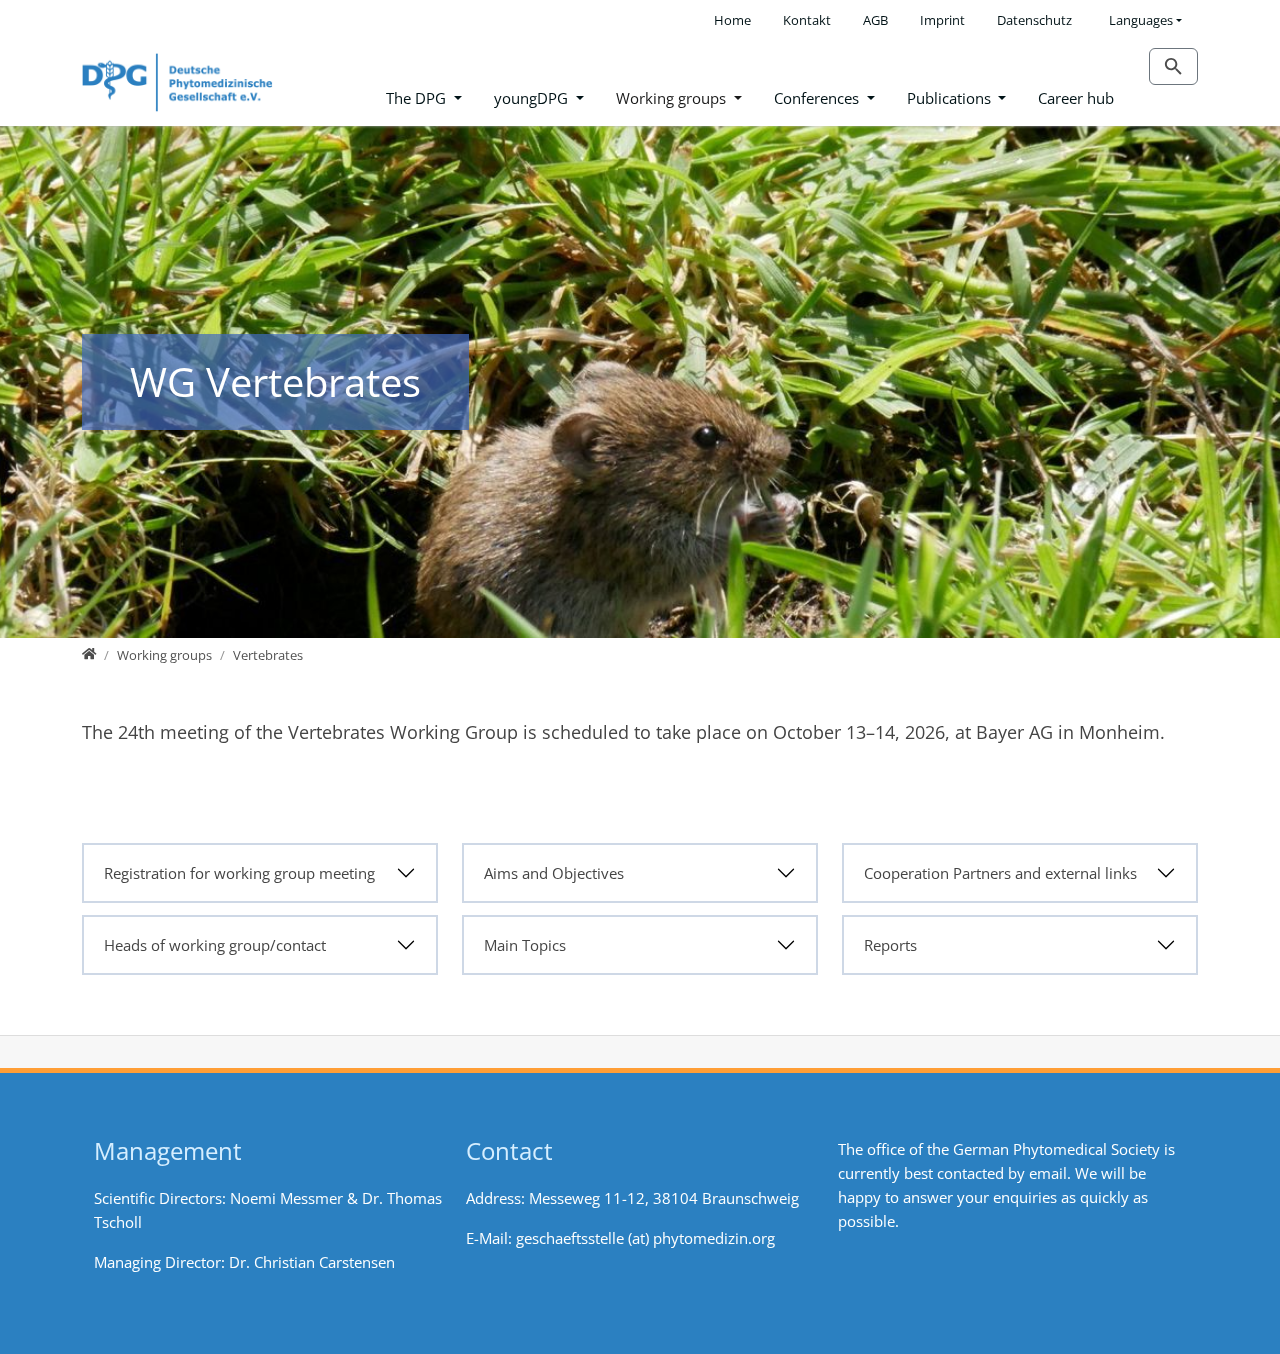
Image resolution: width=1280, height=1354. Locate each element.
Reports (890, 945)
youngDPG (533, 98)
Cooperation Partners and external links (1000, 873)
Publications (951, 98)
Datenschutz (1034, 20)
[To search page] (1173, 66)
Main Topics (525, 945)
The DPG (418, 98)
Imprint (942, 20)
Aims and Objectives (554, 873)
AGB (875, 20)
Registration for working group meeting (239, 873)
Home (732, 20)
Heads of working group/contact (215, 945)
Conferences (818, 98)
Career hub (1076, 98)
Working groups (673, 98)
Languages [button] (1141, 20)
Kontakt (807, 20)
